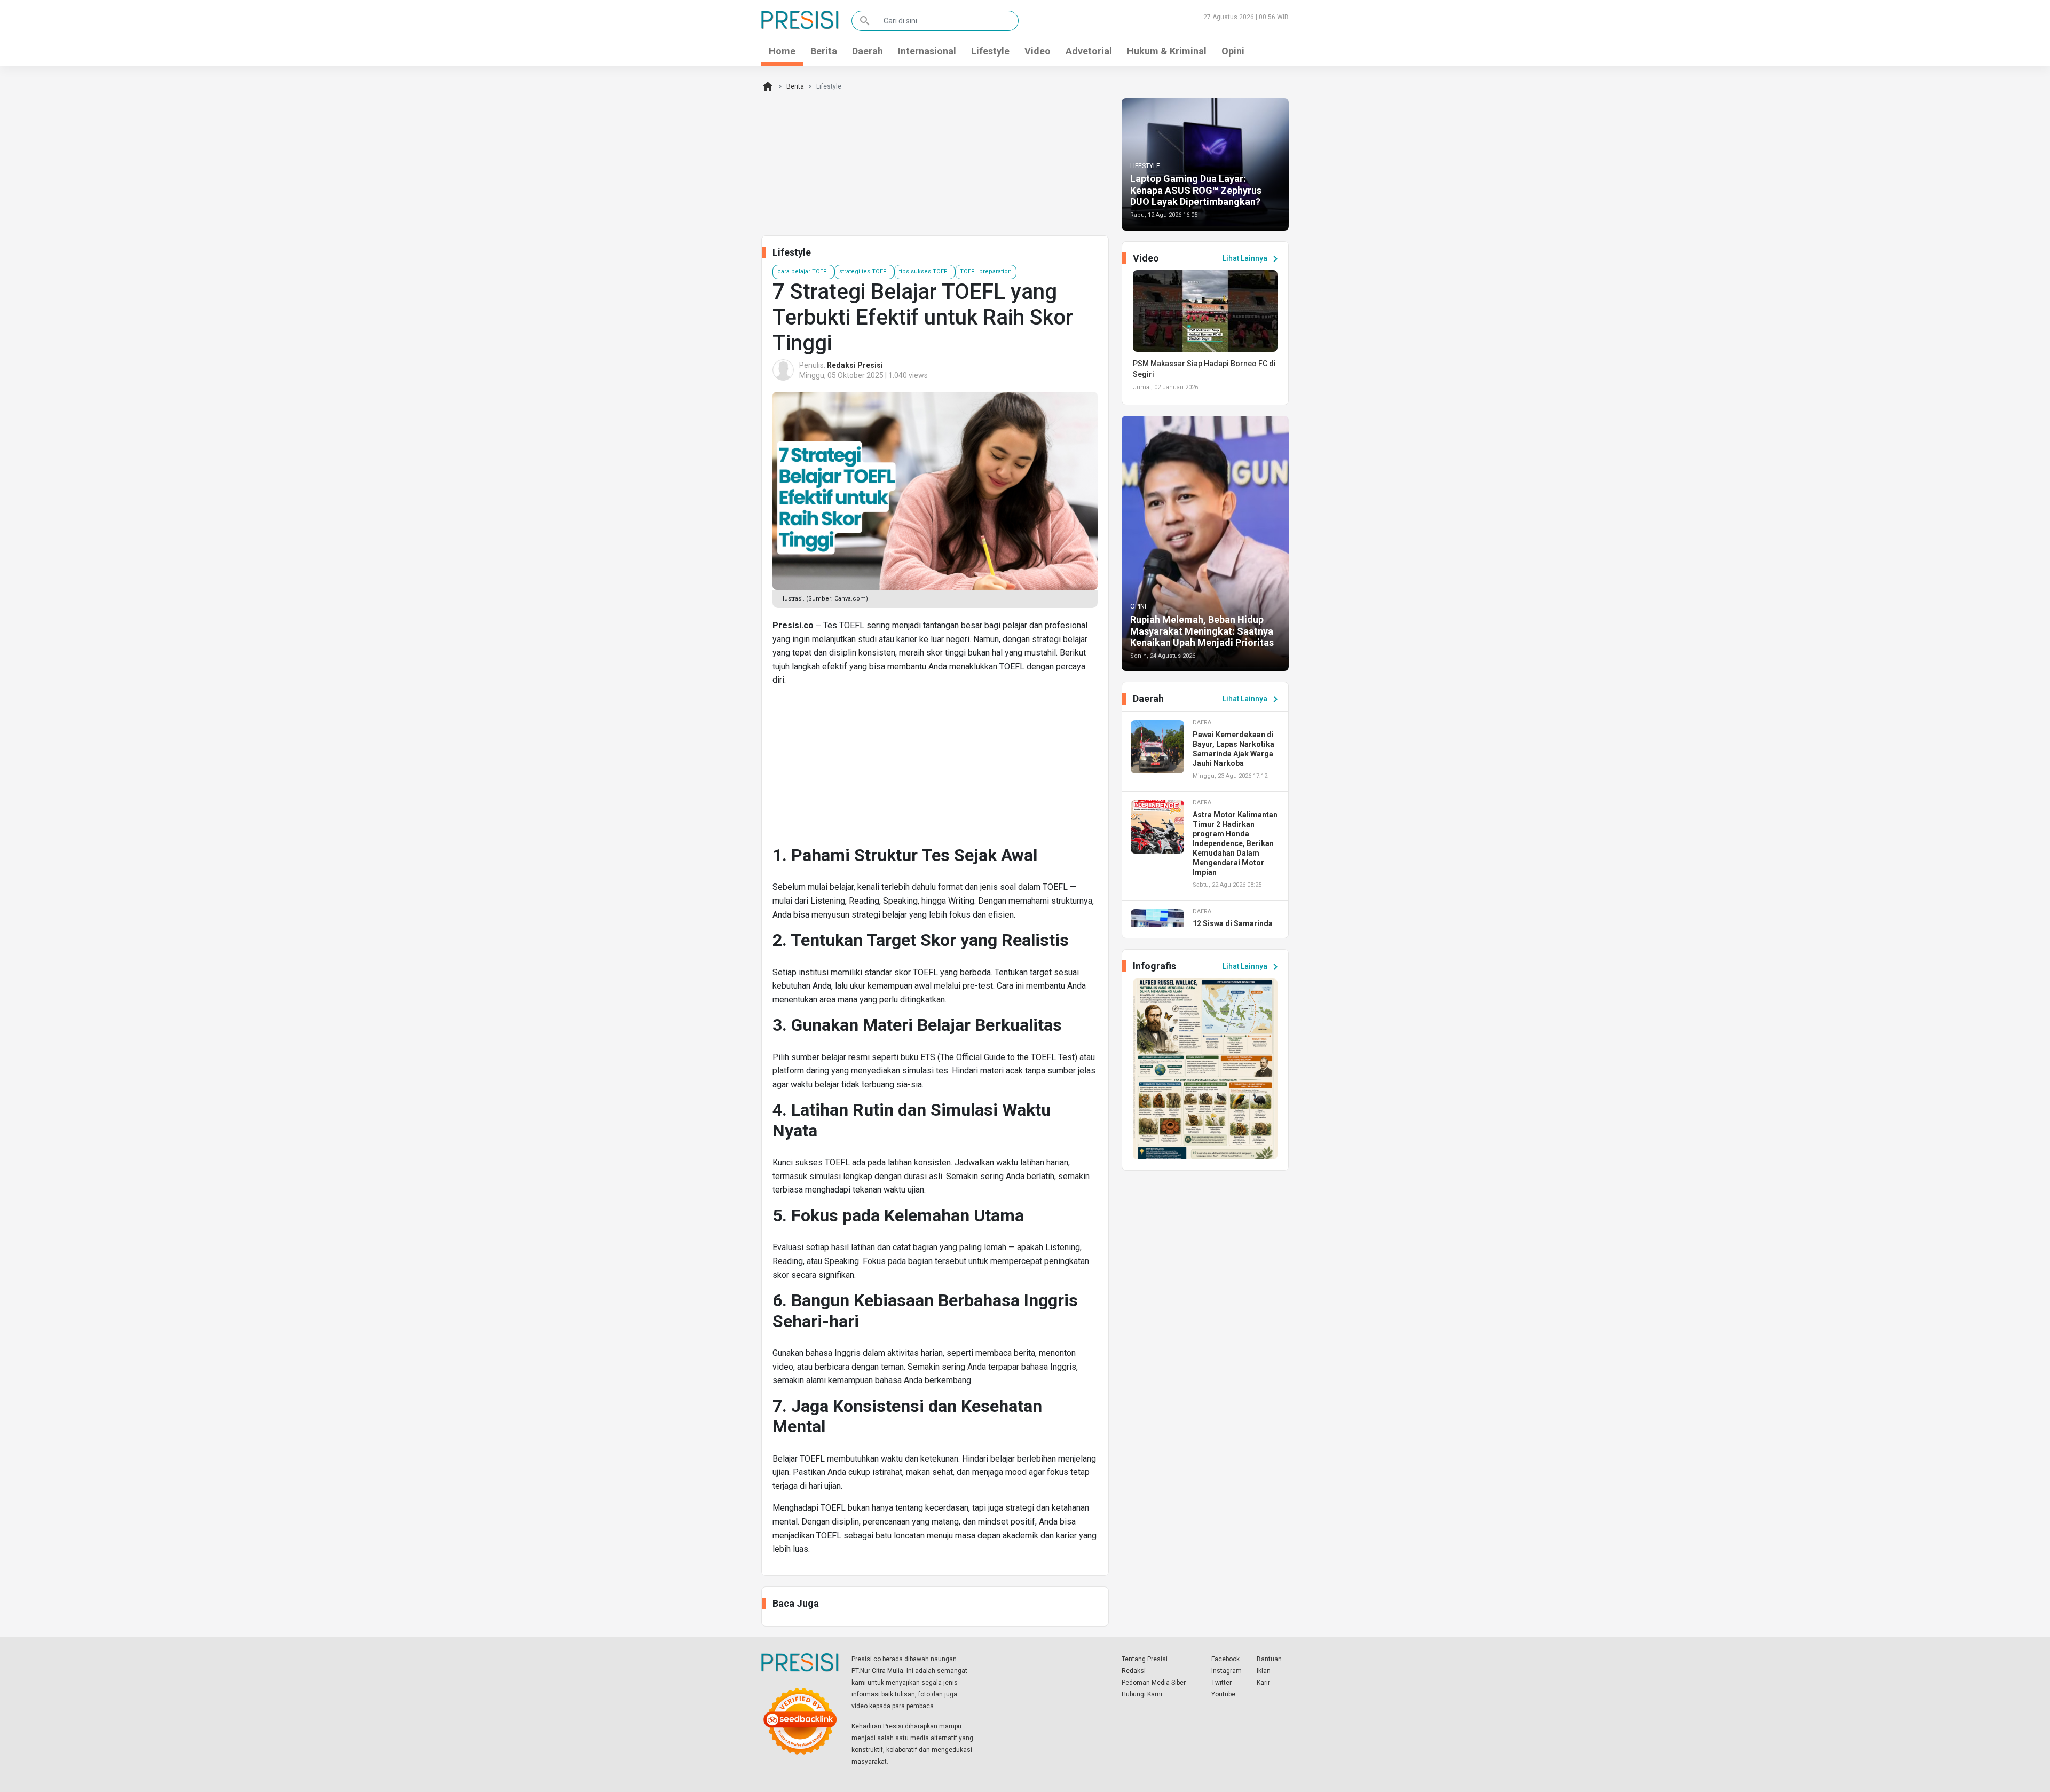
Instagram (1227, 1671)
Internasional (927, 51)
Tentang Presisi (1145, 1659)
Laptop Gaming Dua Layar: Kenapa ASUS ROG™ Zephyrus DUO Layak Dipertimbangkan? (1196, 190)
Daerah (868, 51)
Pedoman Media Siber (1154, 1683)
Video (1038, 51)
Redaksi (1134, 1671)
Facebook (1225, 1659)
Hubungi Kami (1142, 1694)
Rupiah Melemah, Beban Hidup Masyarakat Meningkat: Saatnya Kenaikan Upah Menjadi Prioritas (1202, 631)
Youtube (1223, 1694)
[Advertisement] (935, 770)
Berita (824, 51)
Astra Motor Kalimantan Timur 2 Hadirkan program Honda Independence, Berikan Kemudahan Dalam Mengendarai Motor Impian (1235, 843)
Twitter (1221, 1683)
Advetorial (1089, 51)
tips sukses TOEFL (925, 271)
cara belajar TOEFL (803, 271)
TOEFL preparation (986, 271)
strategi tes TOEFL (864, 271)
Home (782, 51)
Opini (1233, 51)
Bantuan (1269, 1659)
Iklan (1264, 1671)
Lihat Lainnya (1252, 259)
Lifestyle (990, 51)
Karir (1263, 1683)
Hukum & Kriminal (1167, 51)
